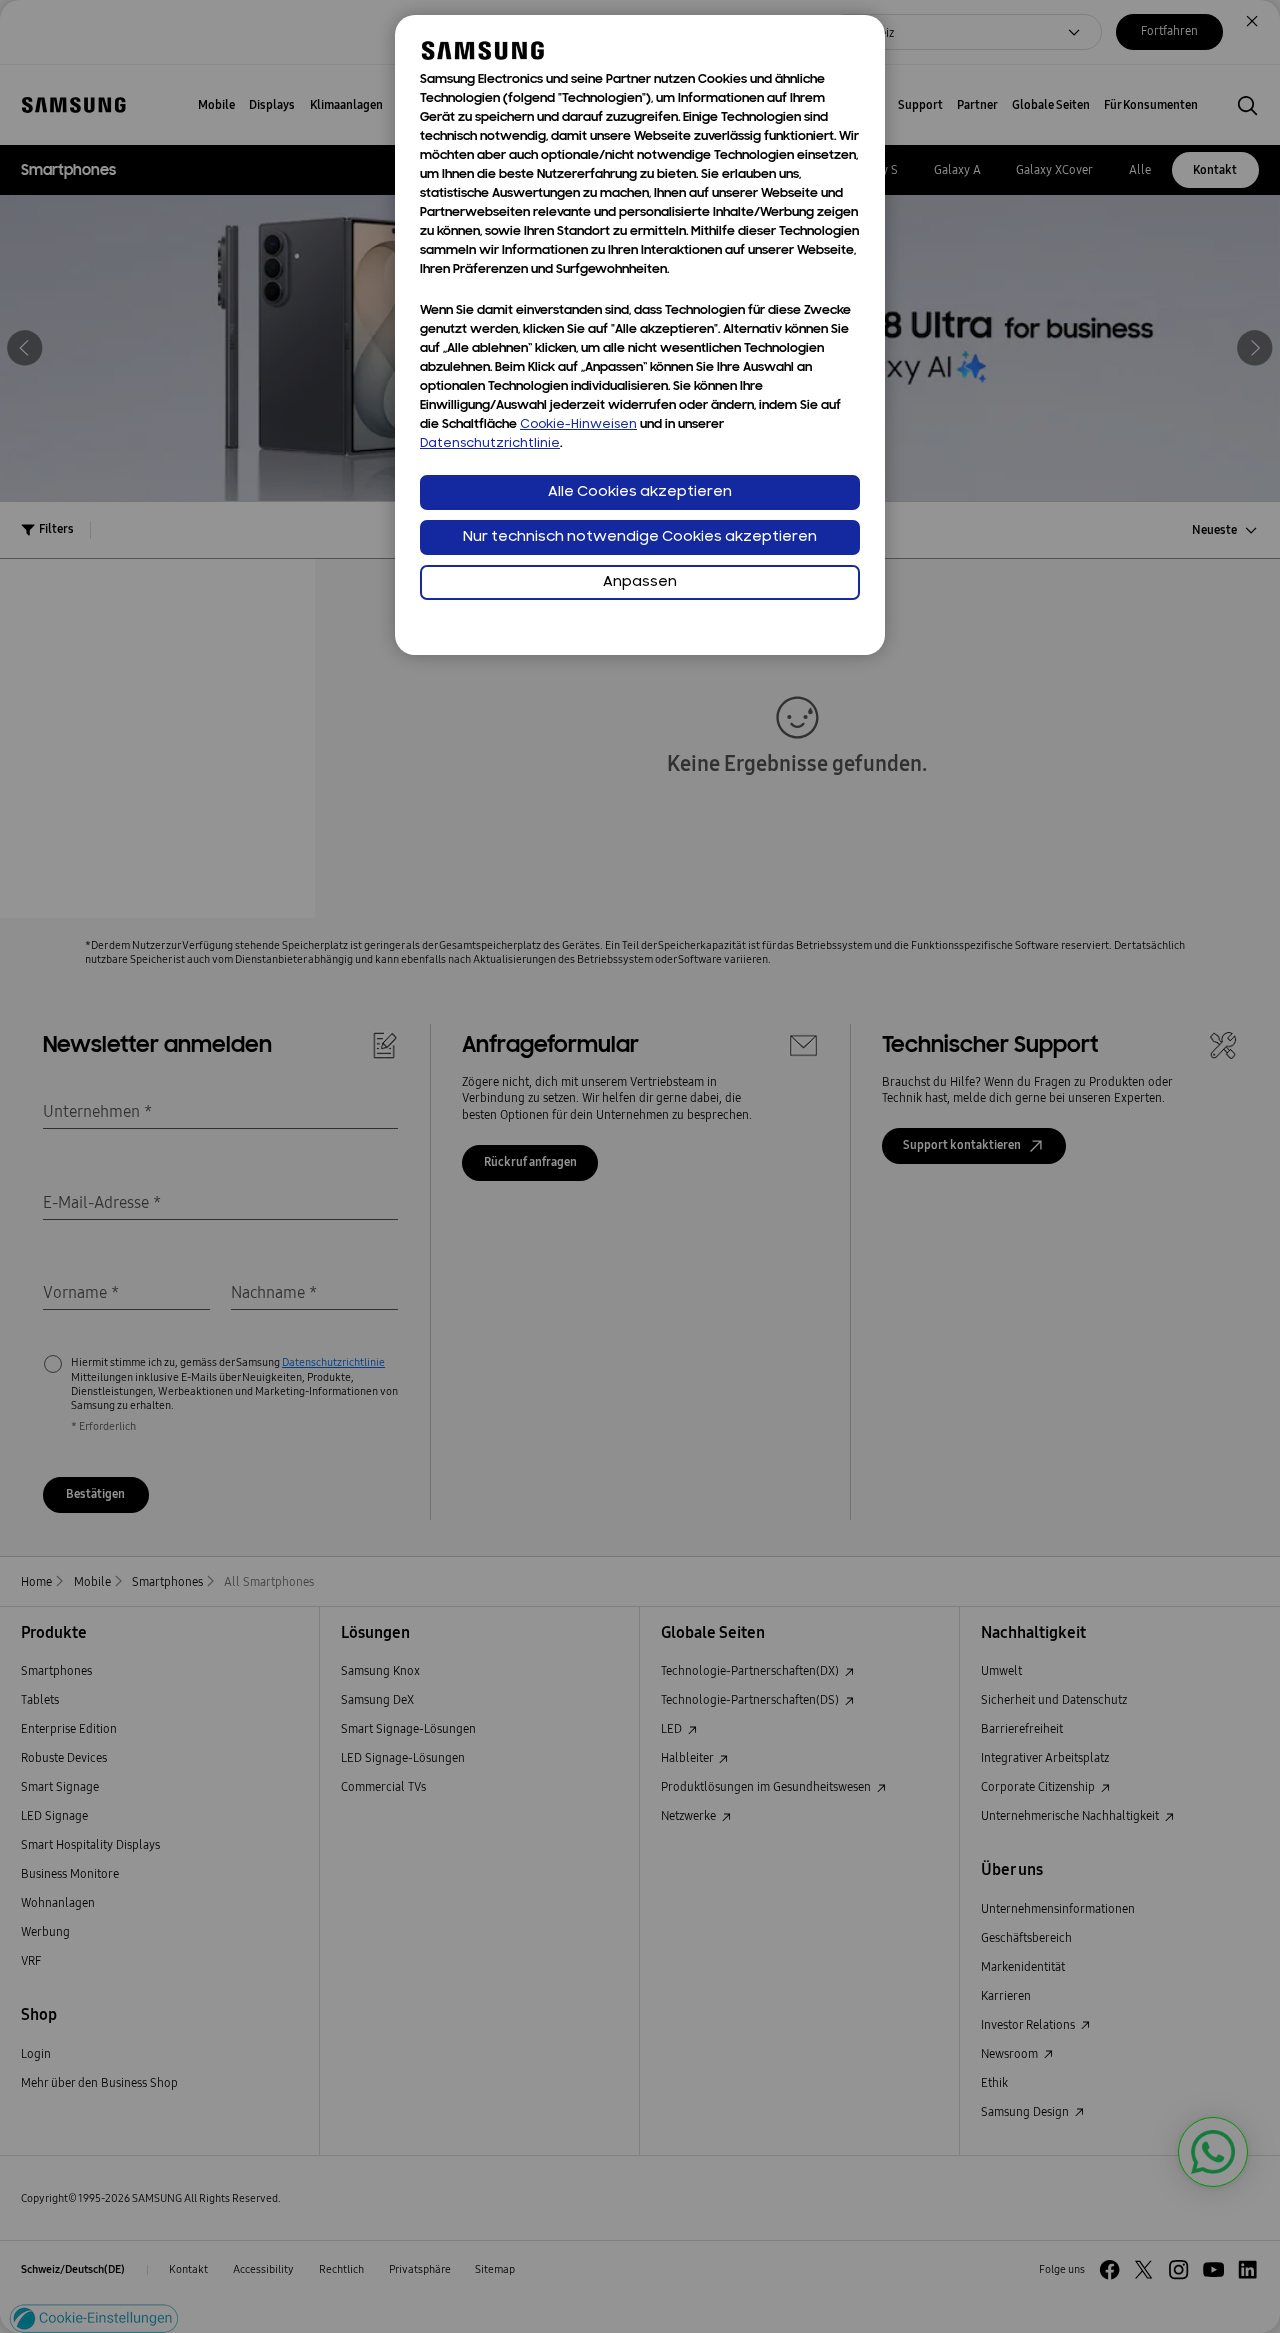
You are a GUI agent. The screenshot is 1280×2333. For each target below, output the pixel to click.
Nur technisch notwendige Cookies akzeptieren (640, 537)
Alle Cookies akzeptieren (640, 492)
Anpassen (640, 582)
